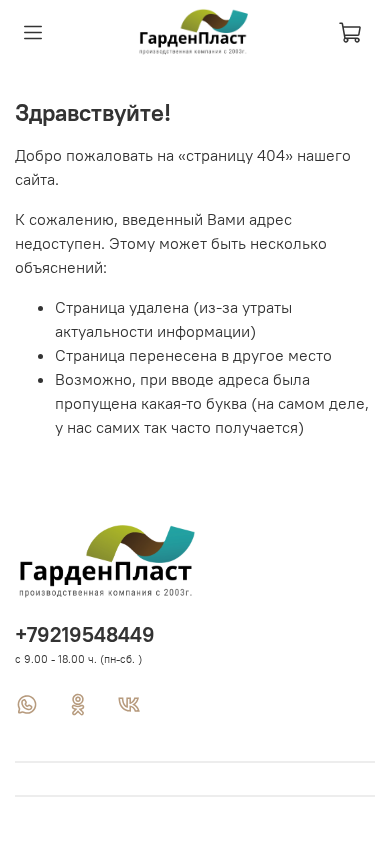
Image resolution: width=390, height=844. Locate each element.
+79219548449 (85, 634)
